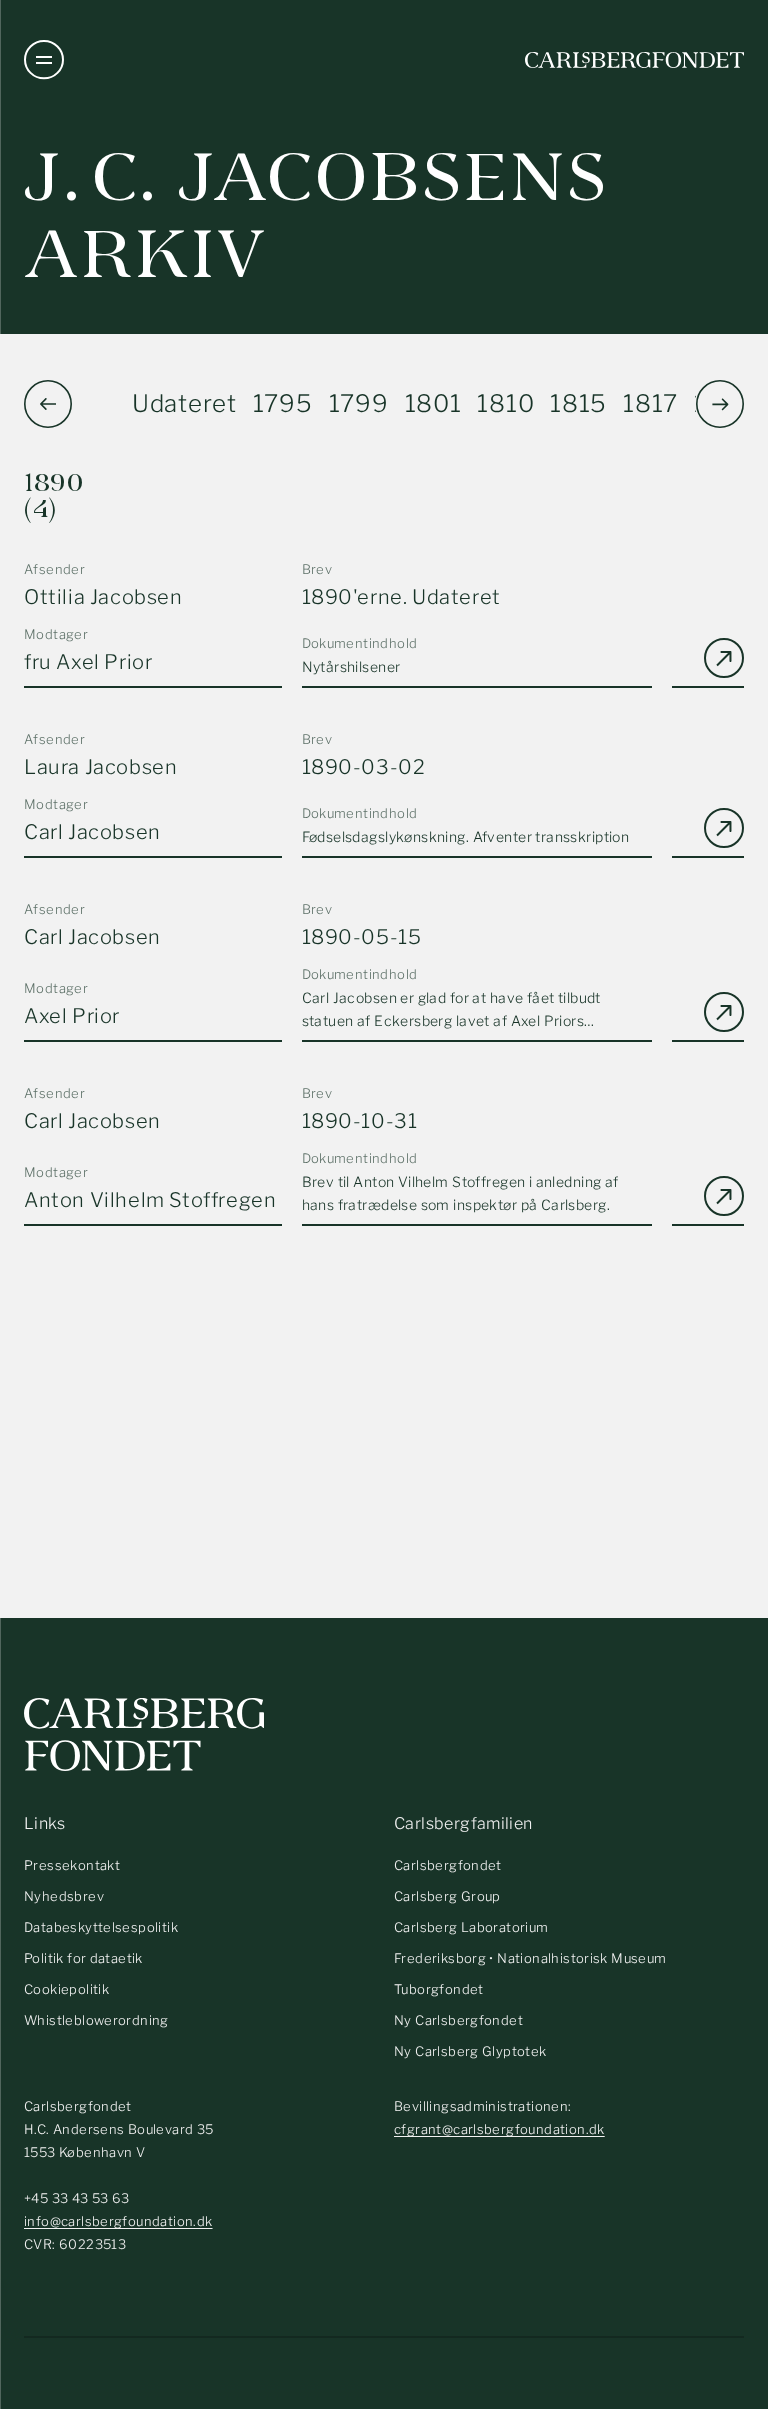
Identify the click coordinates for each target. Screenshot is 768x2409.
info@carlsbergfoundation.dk (118, 2221)
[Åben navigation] (44, 60)
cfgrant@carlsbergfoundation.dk (499, 2129)
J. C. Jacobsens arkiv (316, 216)
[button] (720, 404)
